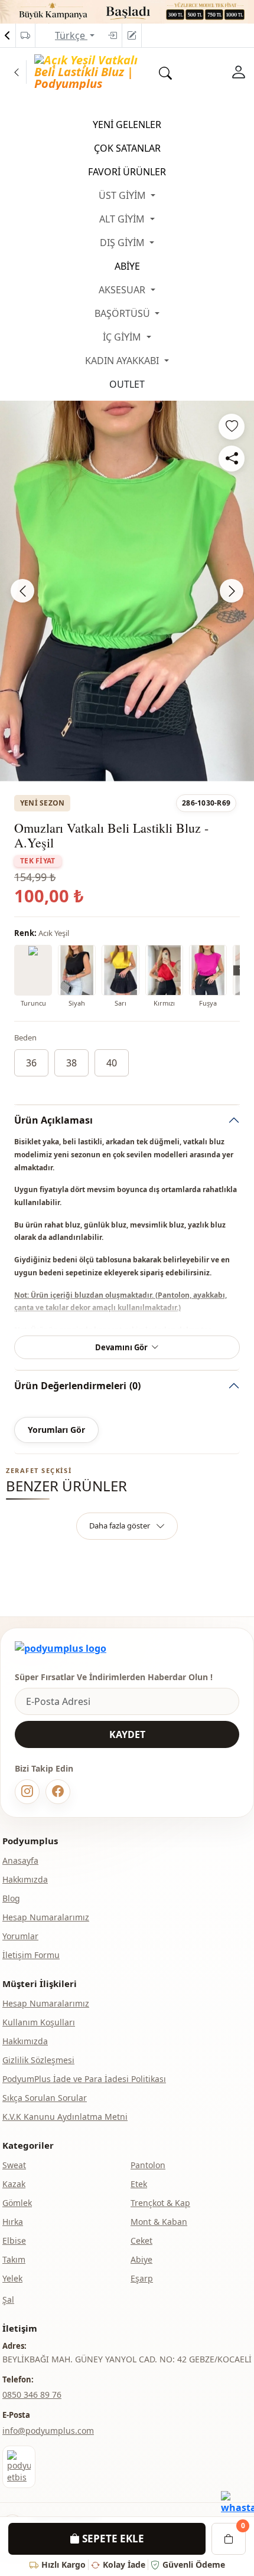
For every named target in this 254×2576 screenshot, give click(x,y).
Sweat (14, 2165)
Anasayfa (20, 1860)
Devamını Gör (121, 1347)
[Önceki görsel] (22, 591)
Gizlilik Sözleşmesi (38, 2060)
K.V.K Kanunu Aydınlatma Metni (65, 2117)
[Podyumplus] (61, 1648)
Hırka (13, 2222)
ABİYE (127, 266)
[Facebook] (58, 1792)
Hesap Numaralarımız (46, 1917)
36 (31, 1063)
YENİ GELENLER (127, 125)
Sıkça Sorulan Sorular (45, 2098)
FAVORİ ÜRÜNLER (127, 172)
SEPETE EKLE (112, 2539)
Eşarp (142, 2278)
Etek (139, 2184)
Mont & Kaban (159, 2222)
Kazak (14, 2184)
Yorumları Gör (56, 1430)
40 (112, 1063)
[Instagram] (27, 1792)
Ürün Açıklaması (53, 1120)
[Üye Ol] (132, 35)
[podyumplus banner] (127, 11)
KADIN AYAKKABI (123, 361)
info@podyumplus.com (48, 2431)
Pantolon (148, 2165)
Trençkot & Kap (160, 2203)
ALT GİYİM (123, 219)
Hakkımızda (25, 1879)
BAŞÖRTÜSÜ (123, 313)
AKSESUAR (123, 290)
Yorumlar (20, 1936)
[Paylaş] (232, 459)
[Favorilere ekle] (232, 427)
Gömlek (17, 2203)
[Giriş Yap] (112, 35)
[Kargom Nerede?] (25, 35)
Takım (14, 2259)
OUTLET (127, 384)
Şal (8, 2300)
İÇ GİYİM (123, 337)
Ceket (141, 2241)
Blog (11, 1898)
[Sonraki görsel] (232, 591)
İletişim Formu (31, 1955)
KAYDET (127, 1734)
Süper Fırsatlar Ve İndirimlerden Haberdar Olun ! (114, 1677)
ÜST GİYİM (123, 195)
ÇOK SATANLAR (127, 148)
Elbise (14, 2241)
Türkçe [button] (71, 35)
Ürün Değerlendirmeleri (77, 1386)
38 (71, 1063)
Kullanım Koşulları (39, 2022)
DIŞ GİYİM (123, 243)
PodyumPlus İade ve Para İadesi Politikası (84, 2079)
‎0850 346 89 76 (32, 2395)
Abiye (141, 2259)
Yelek (12, 2278)
